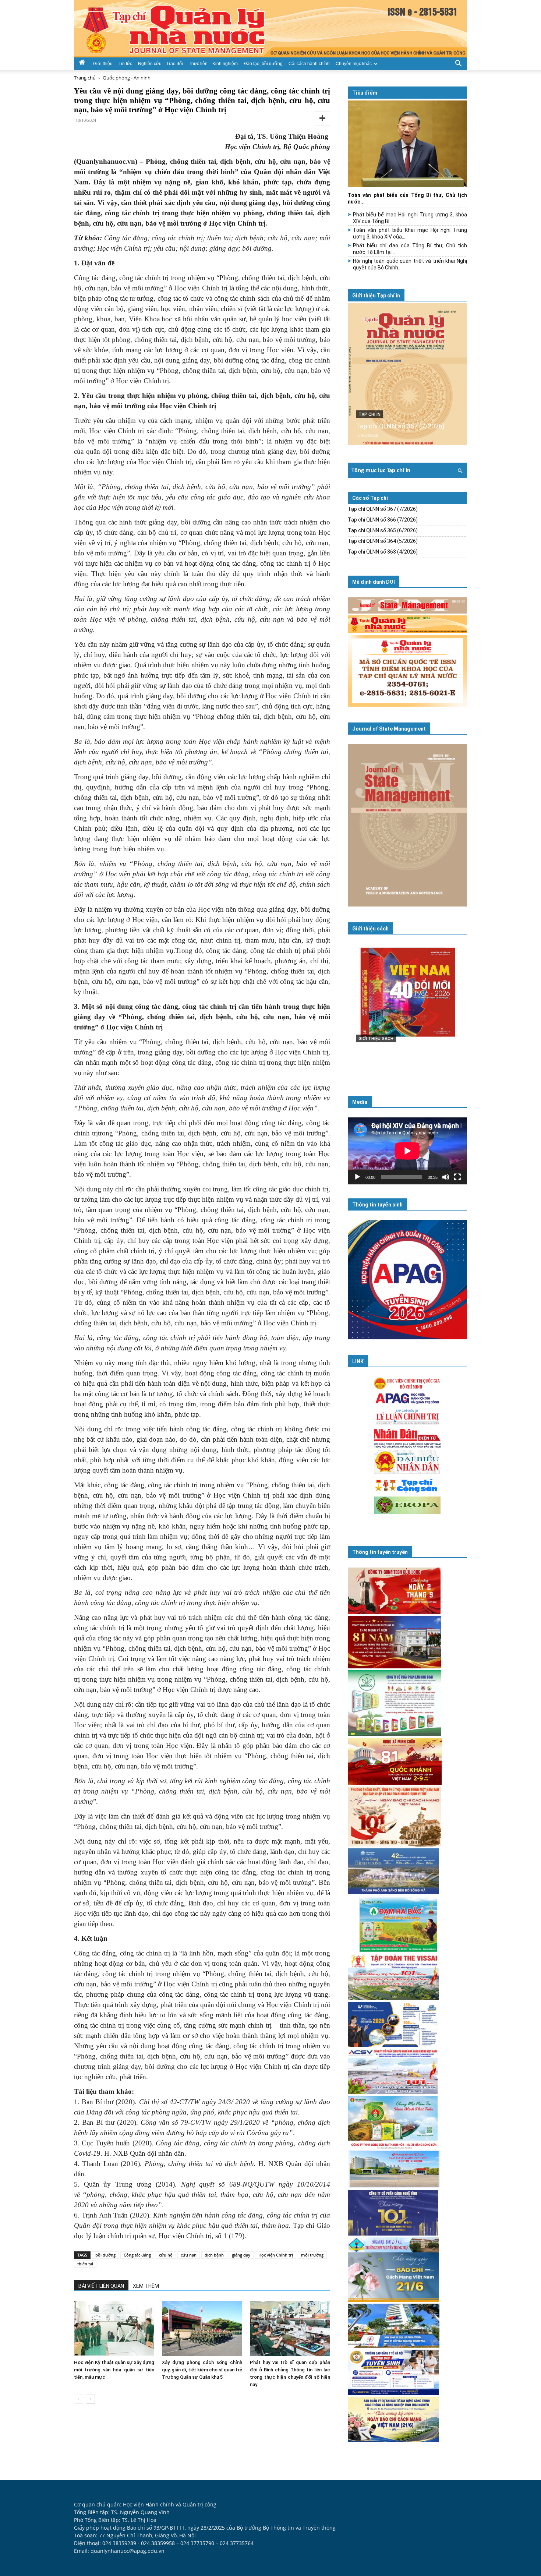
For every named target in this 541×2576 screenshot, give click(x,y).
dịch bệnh (214, 2255)
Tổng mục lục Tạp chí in (381, 470)
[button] (458, 63)
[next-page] (90, 2399)
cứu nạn (189, 2255)
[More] (322, 119)
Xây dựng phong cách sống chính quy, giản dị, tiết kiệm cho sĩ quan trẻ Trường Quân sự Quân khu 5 (202, 2370)
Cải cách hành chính (309, 64)
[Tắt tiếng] (446, 1177)
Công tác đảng (137, 2255)
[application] (407, 1151)
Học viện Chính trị (276, 2255)
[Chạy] (357, 1177)
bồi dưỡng (105, 2255)
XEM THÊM (146, 2286)
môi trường (312, 2255)
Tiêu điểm (365, 93)
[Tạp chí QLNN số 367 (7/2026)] (407, 374)
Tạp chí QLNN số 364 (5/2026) (383, 541)
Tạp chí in (369, 414)
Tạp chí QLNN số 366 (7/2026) (383, 520)
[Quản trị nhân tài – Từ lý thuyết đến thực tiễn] (407, 1007)
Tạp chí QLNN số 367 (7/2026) (400, 426)
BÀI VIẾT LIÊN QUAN (101, 2286)
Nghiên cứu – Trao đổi (160, 64)
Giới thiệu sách (370, 929)
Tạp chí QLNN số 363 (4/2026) (383, 552)
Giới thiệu (103, 64)
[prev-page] (79, 2399)
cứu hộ (166, 2255)
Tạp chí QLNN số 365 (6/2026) (383, 530)
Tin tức (125, 64)
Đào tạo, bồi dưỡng (263, 64)
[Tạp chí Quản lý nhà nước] (270, 29)
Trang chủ (85, 78)
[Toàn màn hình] (457, 1177)
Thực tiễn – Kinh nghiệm (213, 64)
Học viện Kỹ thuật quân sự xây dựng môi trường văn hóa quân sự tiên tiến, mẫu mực (114, 2370)
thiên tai (85, 2264)
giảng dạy (241, 2255)
